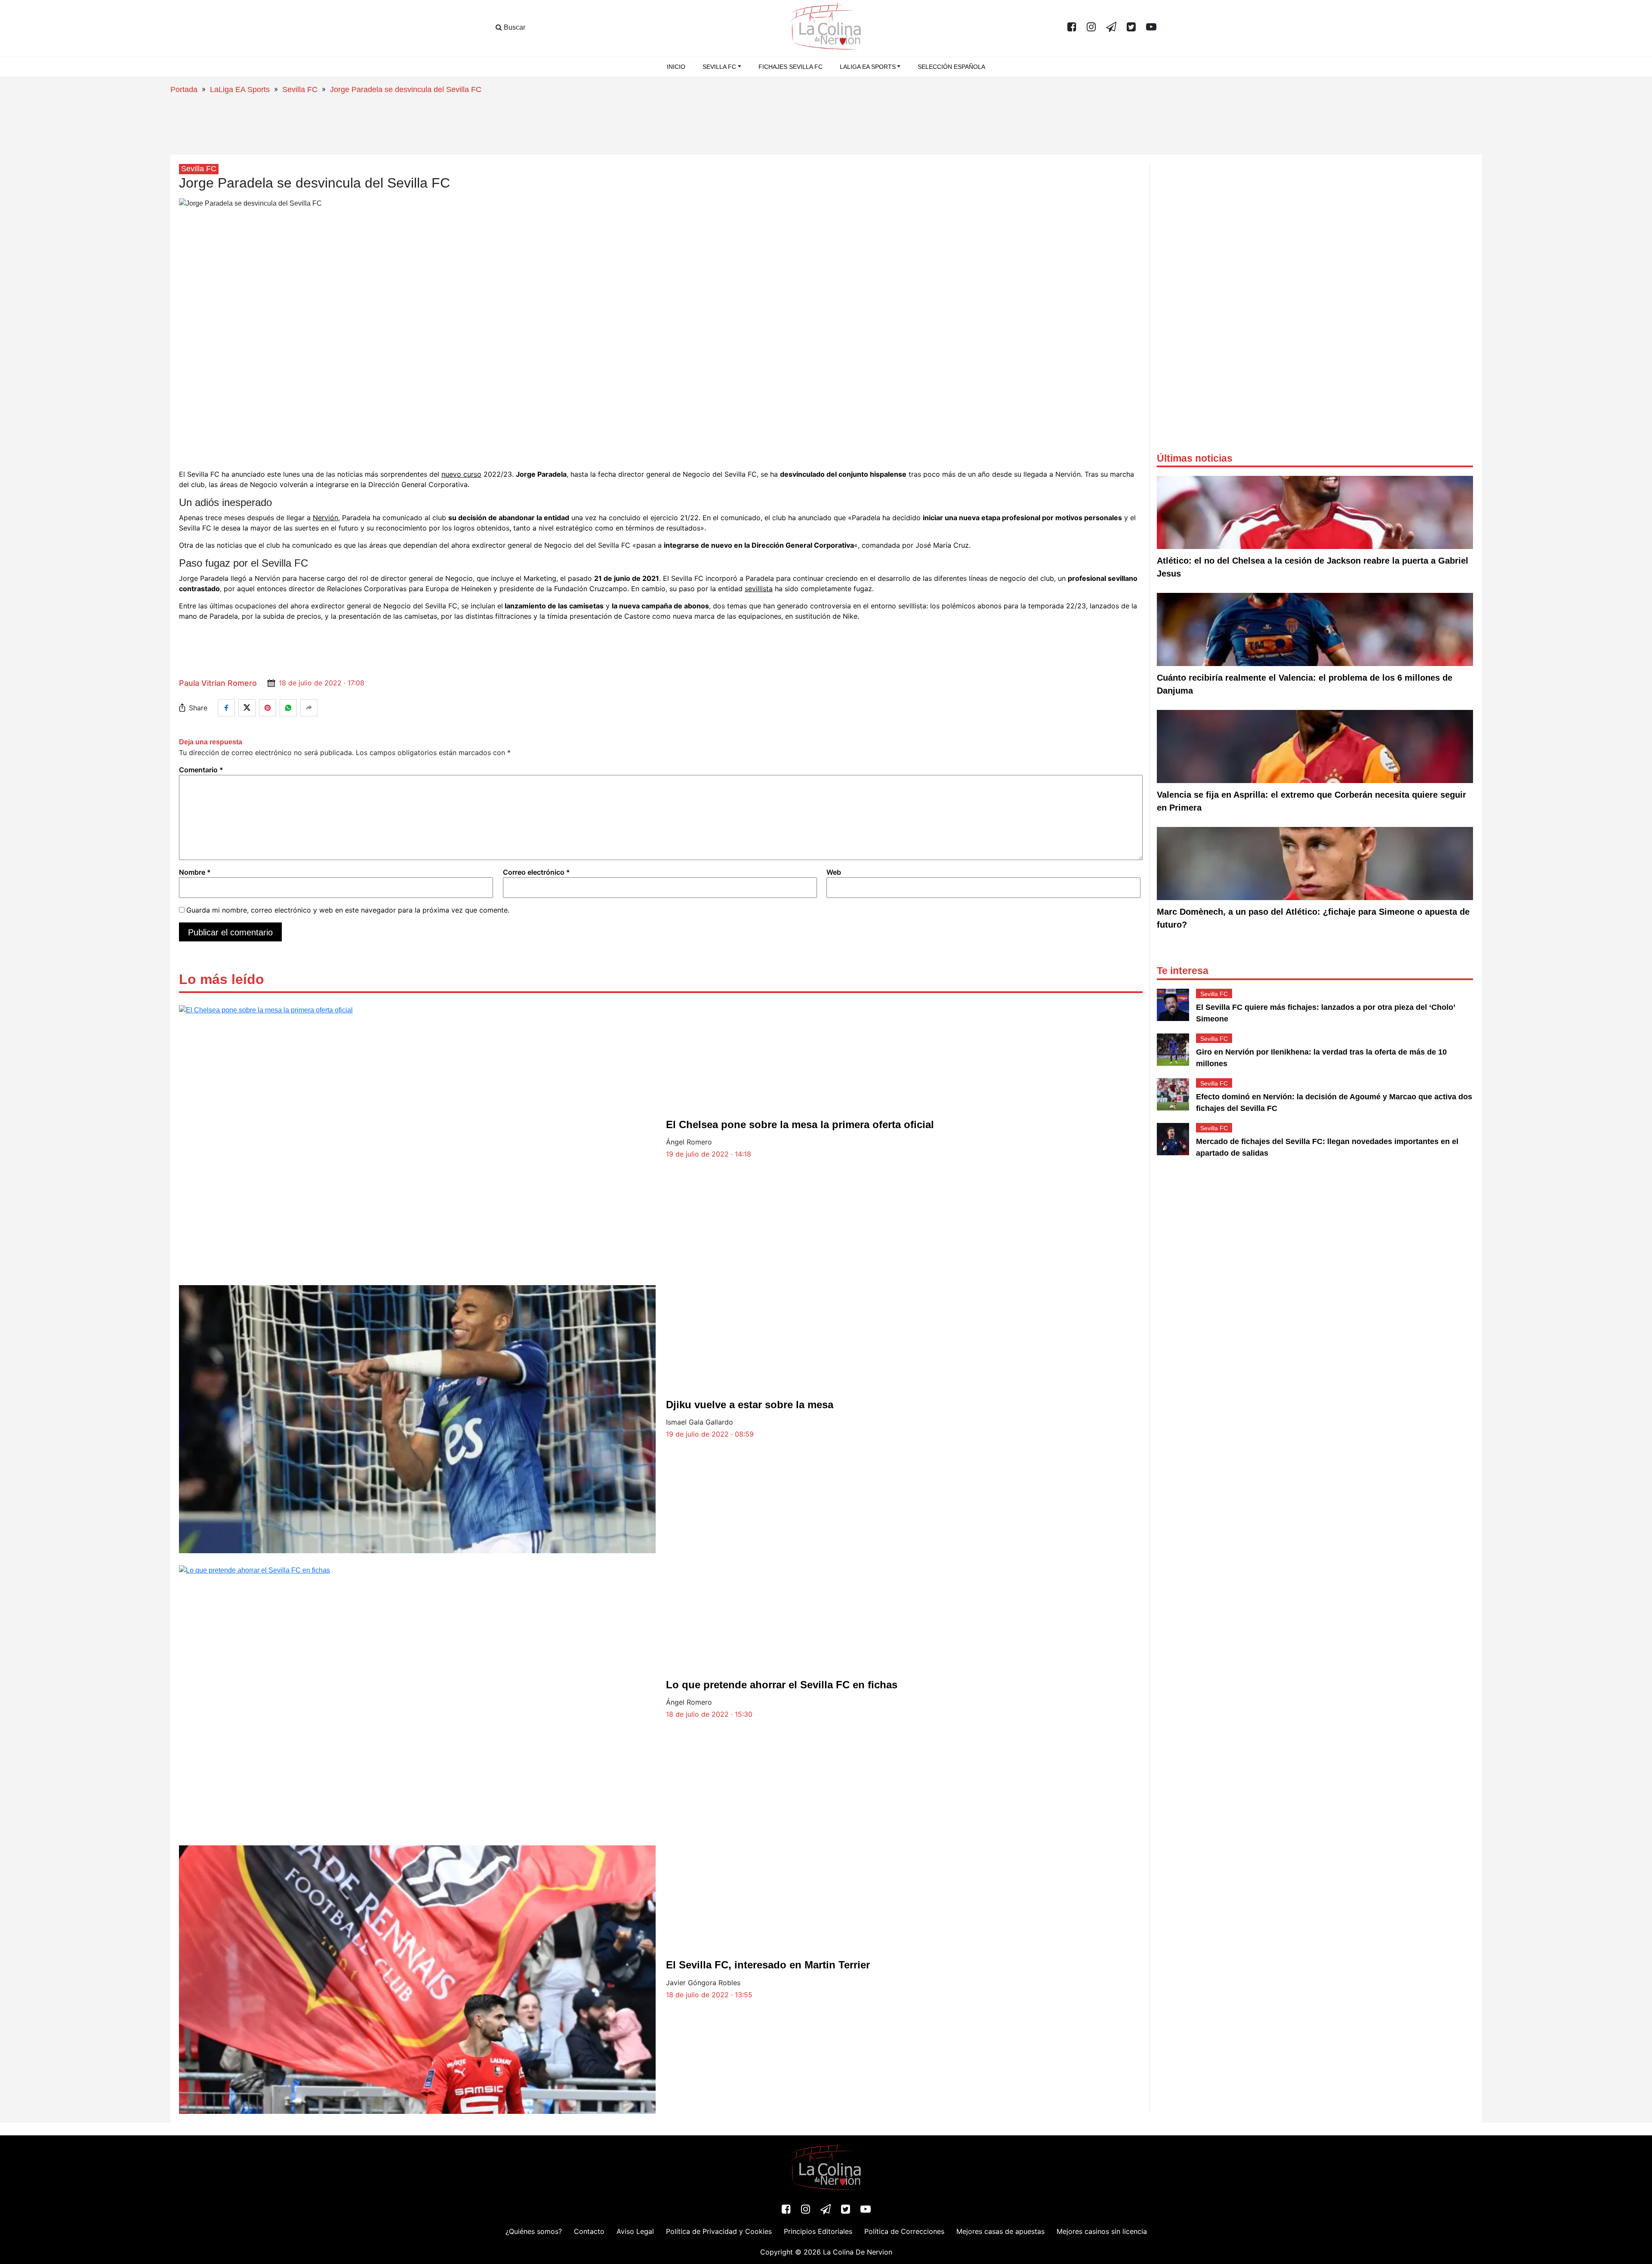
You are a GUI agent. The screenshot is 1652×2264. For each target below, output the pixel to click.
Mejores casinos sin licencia (1102, 2231)
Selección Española (951, 67)
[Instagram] (1091, 28)
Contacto (589, 2231)
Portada (184, 89)
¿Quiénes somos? (534, 2231)
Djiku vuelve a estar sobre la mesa (750, 1405)
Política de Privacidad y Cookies (719, 2231)
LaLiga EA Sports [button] (868, 67)
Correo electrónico (536, 872)
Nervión (325, 518)
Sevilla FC (300, 89)
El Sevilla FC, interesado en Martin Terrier (768, 1965)
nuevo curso (461, 474)
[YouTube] (1151, 28)
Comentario (201, 770)
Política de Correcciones (904, 2231)
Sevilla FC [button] (719, 67)
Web (834, 872)
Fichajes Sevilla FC (791, 67)
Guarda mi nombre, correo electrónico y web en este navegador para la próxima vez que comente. (348, 910)
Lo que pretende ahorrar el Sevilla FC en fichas (782, 1685)
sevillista (759, 589)
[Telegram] (1111, 28)
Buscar (514, 27)
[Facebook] (1072, 28)
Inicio (676, 67)
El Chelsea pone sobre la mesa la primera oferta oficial (800, 1124)
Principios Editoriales (818, 2231)
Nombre (195, 872)
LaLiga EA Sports (240, 89)
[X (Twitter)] (1131, 28)
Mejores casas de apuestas (1000, 2231)
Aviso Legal (635, 2231)
